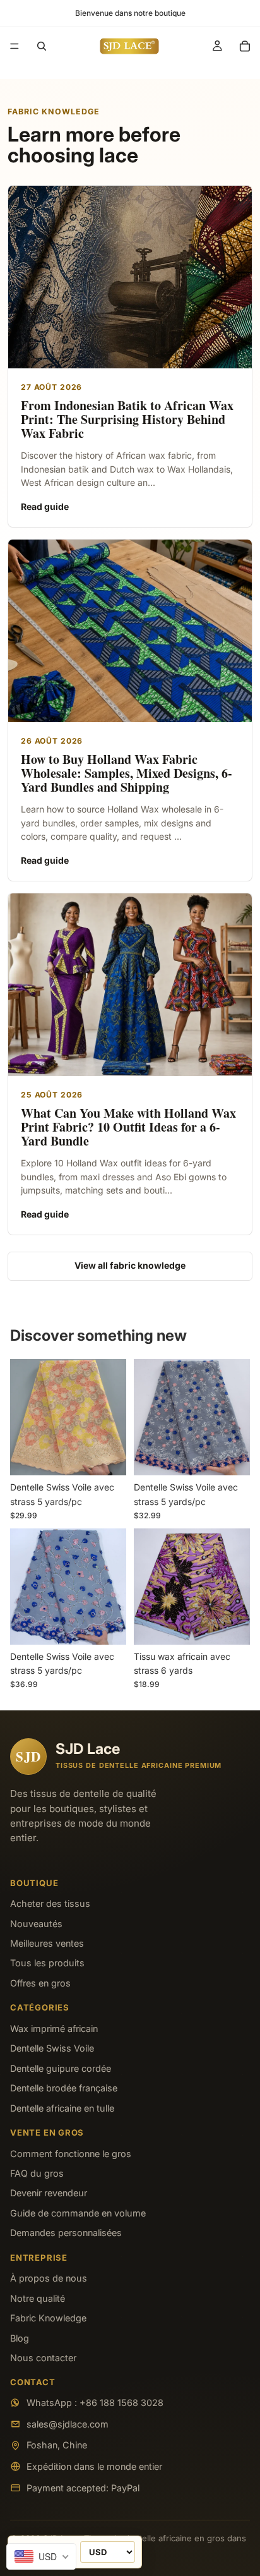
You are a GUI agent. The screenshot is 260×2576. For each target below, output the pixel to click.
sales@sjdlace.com (68, 2424)
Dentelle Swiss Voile (52, 2048)
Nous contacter (43, 2358)
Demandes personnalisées (66, 2233)
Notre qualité (38, 2298)
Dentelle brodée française (64, 2088)
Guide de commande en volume (78, 2213)
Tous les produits (47, 1963)
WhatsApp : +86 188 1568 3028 (95, 2403)
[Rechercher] (42, 46)
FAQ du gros (37, 2173)
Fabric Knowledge (48, 2318)
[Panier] (245, 46)
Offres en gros (40, 1983)
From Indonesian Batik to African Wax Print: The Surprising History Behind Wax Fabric (127, 420)
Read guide (45, 506)
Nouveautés (36, 1924)
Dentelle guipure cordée (61, 2068)
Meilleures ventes (47, 1943)
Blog (20, 2338)
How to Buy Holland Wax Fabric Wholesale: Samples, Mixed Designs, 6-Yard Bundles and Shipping (127, 773)
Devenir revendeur (49, 2193)
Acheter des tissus (50, 1903)
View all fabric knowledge (130, 1265)
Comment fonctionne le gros (71, 2154)
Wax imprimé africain (54, 2029)
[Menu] (15, 46)
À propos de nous (49, 2278)
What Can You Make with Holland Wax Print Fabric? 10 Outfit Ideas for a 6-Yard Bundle (128, 1127)
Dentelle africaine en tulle (62, 2108)
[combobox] (41, 2556)
